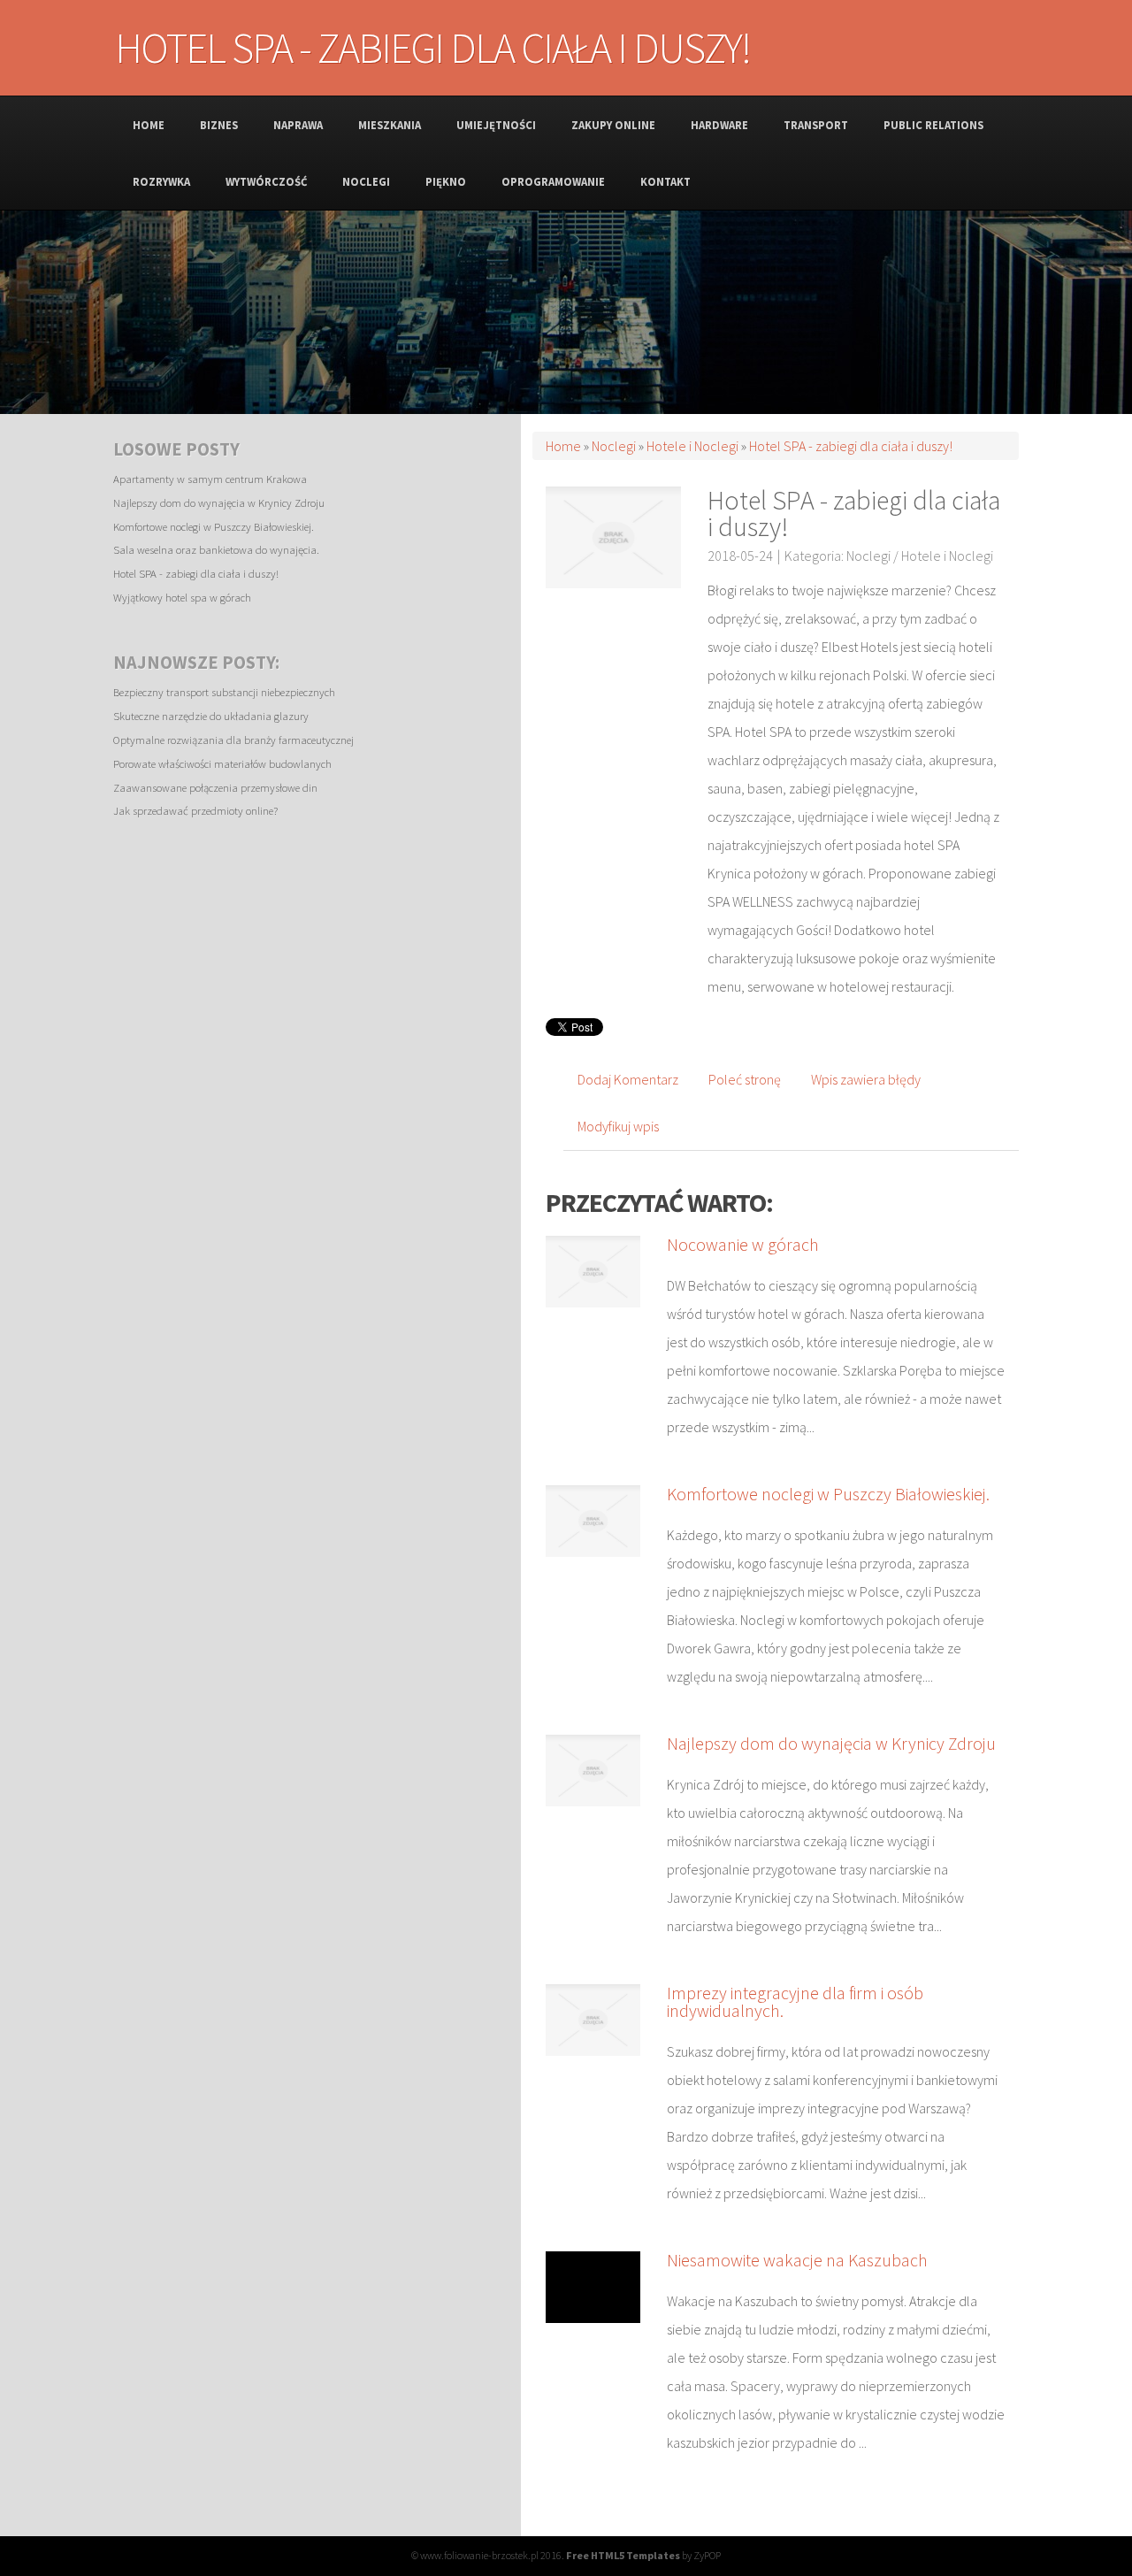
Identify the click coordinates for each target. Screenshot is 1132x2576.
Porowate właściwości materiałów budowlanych (222, 763)
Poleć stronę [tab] (745, 1079)
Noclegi (614, 446)
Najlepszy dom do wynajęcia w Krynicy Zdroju (219, 502)
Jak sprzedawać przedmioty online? (195, 810)
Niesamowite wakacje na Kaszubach (797, 2260)
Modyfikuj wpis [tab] (618, 1126)
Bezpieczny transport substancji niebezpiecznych (224, 692)
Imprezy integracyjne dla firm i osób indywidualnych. (795, 2001)
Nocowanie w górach (743, 1244)
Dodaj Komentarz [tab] (628, 1079)
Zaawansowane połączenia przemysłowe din (215, 787)
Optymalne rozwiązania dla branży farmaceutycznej (233, 740)
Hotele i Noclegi (692, 446)
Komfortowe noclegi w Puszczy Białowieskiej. (214, 526)
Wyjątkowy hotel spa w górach (182, 597)
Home (563, 446)
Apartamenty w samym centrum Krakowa (210, 479)
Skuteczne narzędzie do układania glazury (211, 716)
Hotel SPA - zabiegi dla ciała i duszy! (196, 573)
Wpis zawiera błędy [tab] (866, 1079)
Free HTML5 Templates (623, 2555)
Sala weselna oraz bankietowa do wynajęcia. (216, 549)
